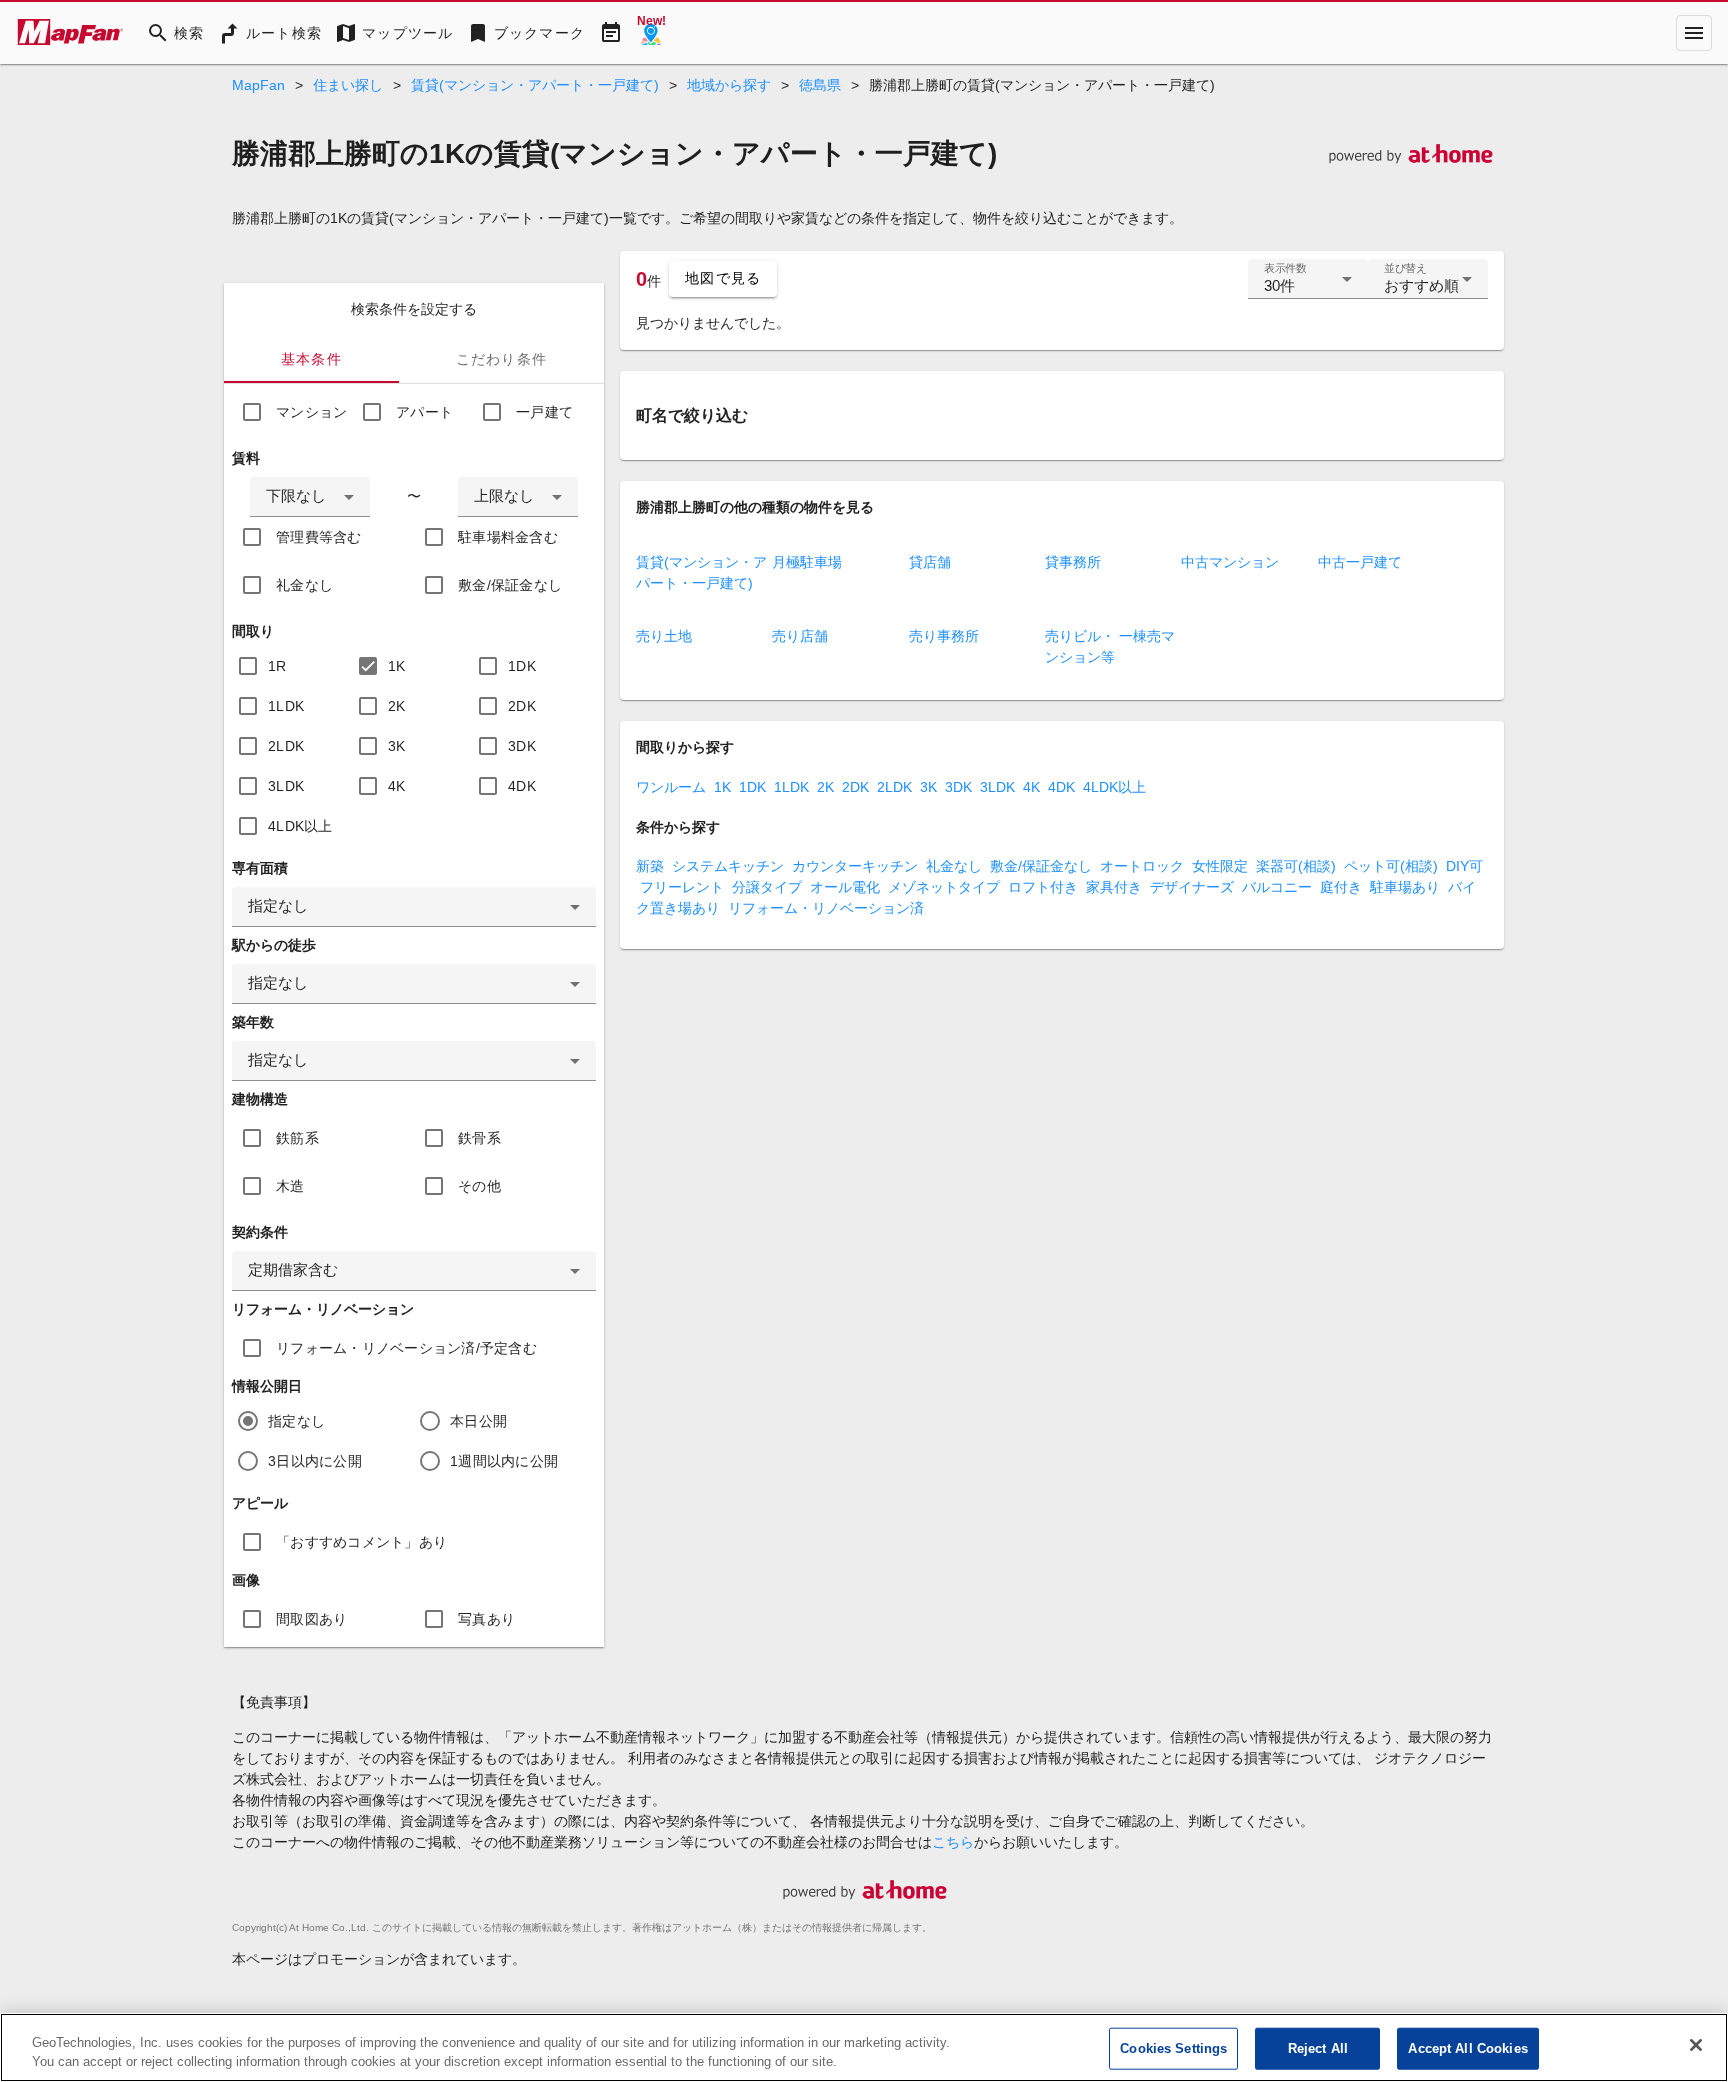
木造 (290, 1186)
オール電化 (845, 887)
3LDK (286, 786)
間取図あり (311, 1619)
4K (397, 786)
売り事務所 (944, 636)
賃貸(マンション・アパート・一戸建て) (535, 85)
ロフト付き (1043, 887)
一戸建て (544, 412)
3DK (522, 746)
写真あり (486, 1619)
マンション (311, 412)
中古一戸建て (1360, 562)
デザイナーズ (1192, 887)
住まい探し (348, 85)
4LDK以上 (300, 826)
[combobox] (310, 497)
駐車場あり (1405, 887)
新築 (650, 866)
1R (277, 666)
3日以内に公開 (315, 1461)
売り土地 (664, 636)
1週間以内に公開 (504, 1461)
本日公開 (478, 1421)
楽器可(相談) (1296, 866)
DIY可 (1464, 866)
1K (397, 666)
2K (397, 706)
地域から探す (729, 85)
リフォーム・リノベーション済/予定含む (406, 1348)
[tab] (311, 359)
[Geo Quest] (651, 33)
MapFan (258, 85)
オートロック (1142, 866)
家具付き (1114, 887)
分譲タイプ (767, 887)
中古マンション (1230, 562)
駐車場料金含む (508, 537)
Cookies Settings (1173, 2048)
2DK (522, 706)
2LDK (286, 746)
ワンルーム (671, 787)
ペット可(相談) (1391, 866)
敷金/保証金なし (510, 585)
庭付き (1341, 887)
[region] (864, 2047)
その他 (479, 1186)
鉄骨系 (479, 1138)
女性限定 (1220, 866)
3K (397, 746)
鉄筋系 (297, 1138)
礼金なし (304, 585)
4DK (522, 786)
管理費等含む (319, 537)
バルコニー (1277, 887)
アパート (424, 412)
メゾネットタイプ (944, 887)
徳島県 (820, 85)
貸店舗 (930, 562)
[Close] (1696, 2045)
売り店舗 (800, 636)
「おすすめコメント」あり (361, 1542)
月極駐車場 (807, 562)
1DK (522, 666)
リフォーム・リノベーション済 (826, 908)
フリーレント (682, 887)
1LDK (286, 706)
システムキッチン (728, 866)
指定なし (296, 1421)
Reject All (1318, 2048)
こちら (953, 1842)
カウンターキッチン (855, 866)
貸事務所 (1073, 562)
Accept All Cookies (1467, 2048)
